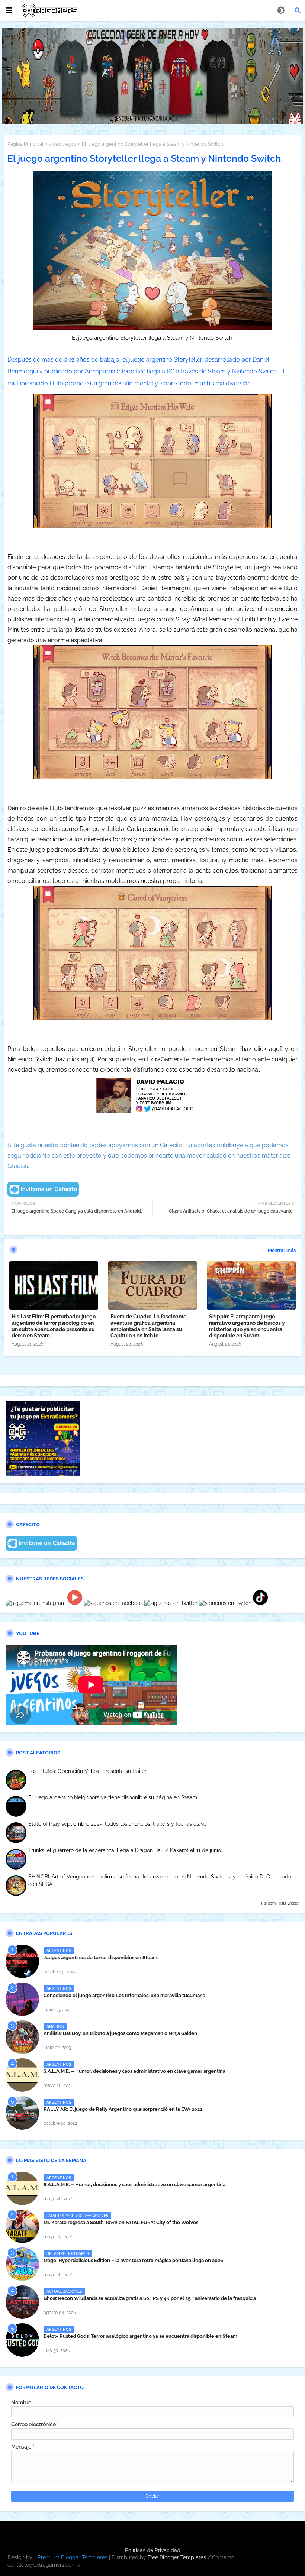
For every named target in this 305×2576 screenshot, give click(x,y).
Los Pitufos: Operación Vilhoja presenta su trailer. (88, 1771)
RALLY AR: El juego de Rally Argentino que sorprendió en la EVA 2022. (123, 2109)
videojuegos (63, 144)
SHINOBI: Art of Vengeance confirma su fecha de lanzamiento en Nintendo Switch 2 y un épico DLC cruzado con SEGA (160, 1880)
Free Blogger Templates (177, 2557)
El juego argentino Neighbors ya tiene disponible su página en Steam (113, 1797)
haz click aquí (261, 1049)
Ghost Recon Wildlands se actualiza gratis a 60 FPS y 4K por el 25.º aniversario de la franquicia (150, 2298)
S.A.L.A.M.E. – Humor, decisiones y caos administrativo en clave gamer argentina (134, 2071)
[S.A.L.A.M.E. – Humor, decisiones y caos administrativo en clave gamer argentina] (22, 2075)
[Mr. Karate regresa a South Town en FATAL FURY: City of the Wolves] (22, 2226)
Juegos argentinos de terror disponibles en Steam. (101, 1957)
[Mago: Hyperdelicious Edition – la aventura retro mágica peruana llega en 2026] (22, 2264)
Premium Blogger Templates (73, 2557)
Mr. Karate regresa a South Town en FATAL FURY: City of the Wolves (121, 2222)
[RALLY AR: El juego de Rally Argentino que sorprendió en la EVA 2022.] (22, 2113)
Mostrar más (282, 1250)
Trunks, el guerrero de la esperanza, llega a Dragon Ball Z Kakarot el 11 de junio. (125, 1850)
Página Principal (25, 144)
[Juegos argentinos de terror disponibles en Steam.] (22, 1961)
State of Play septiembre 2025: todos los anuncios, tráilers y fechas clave (117, 1824)
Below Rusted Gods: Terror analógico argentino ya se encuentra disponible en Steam (140, 2336)
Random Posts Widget (280, 1903)
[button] (298, 10)
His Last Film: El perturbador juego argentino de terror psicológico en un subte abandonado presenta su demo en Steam (54, 1326)
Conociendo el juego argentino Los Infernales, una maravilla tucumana (124, 1995)
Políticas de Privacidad (153, 2550)
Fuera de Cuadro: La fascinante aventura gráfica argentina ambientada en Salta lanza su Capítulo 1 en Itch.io (148, 1326)
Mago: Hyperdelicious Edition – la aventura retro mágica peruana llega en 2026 (133, 2260)
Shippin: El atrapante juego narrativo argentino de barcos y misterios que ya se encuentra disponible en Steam (247, 1326)
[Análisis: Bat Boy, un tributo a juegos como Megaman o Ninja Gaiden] (22, 2037)
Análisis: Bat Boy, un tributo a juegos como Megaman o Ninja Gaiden (120, 2033)
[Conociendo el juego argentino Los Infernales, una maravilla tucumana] (22, 1999)
